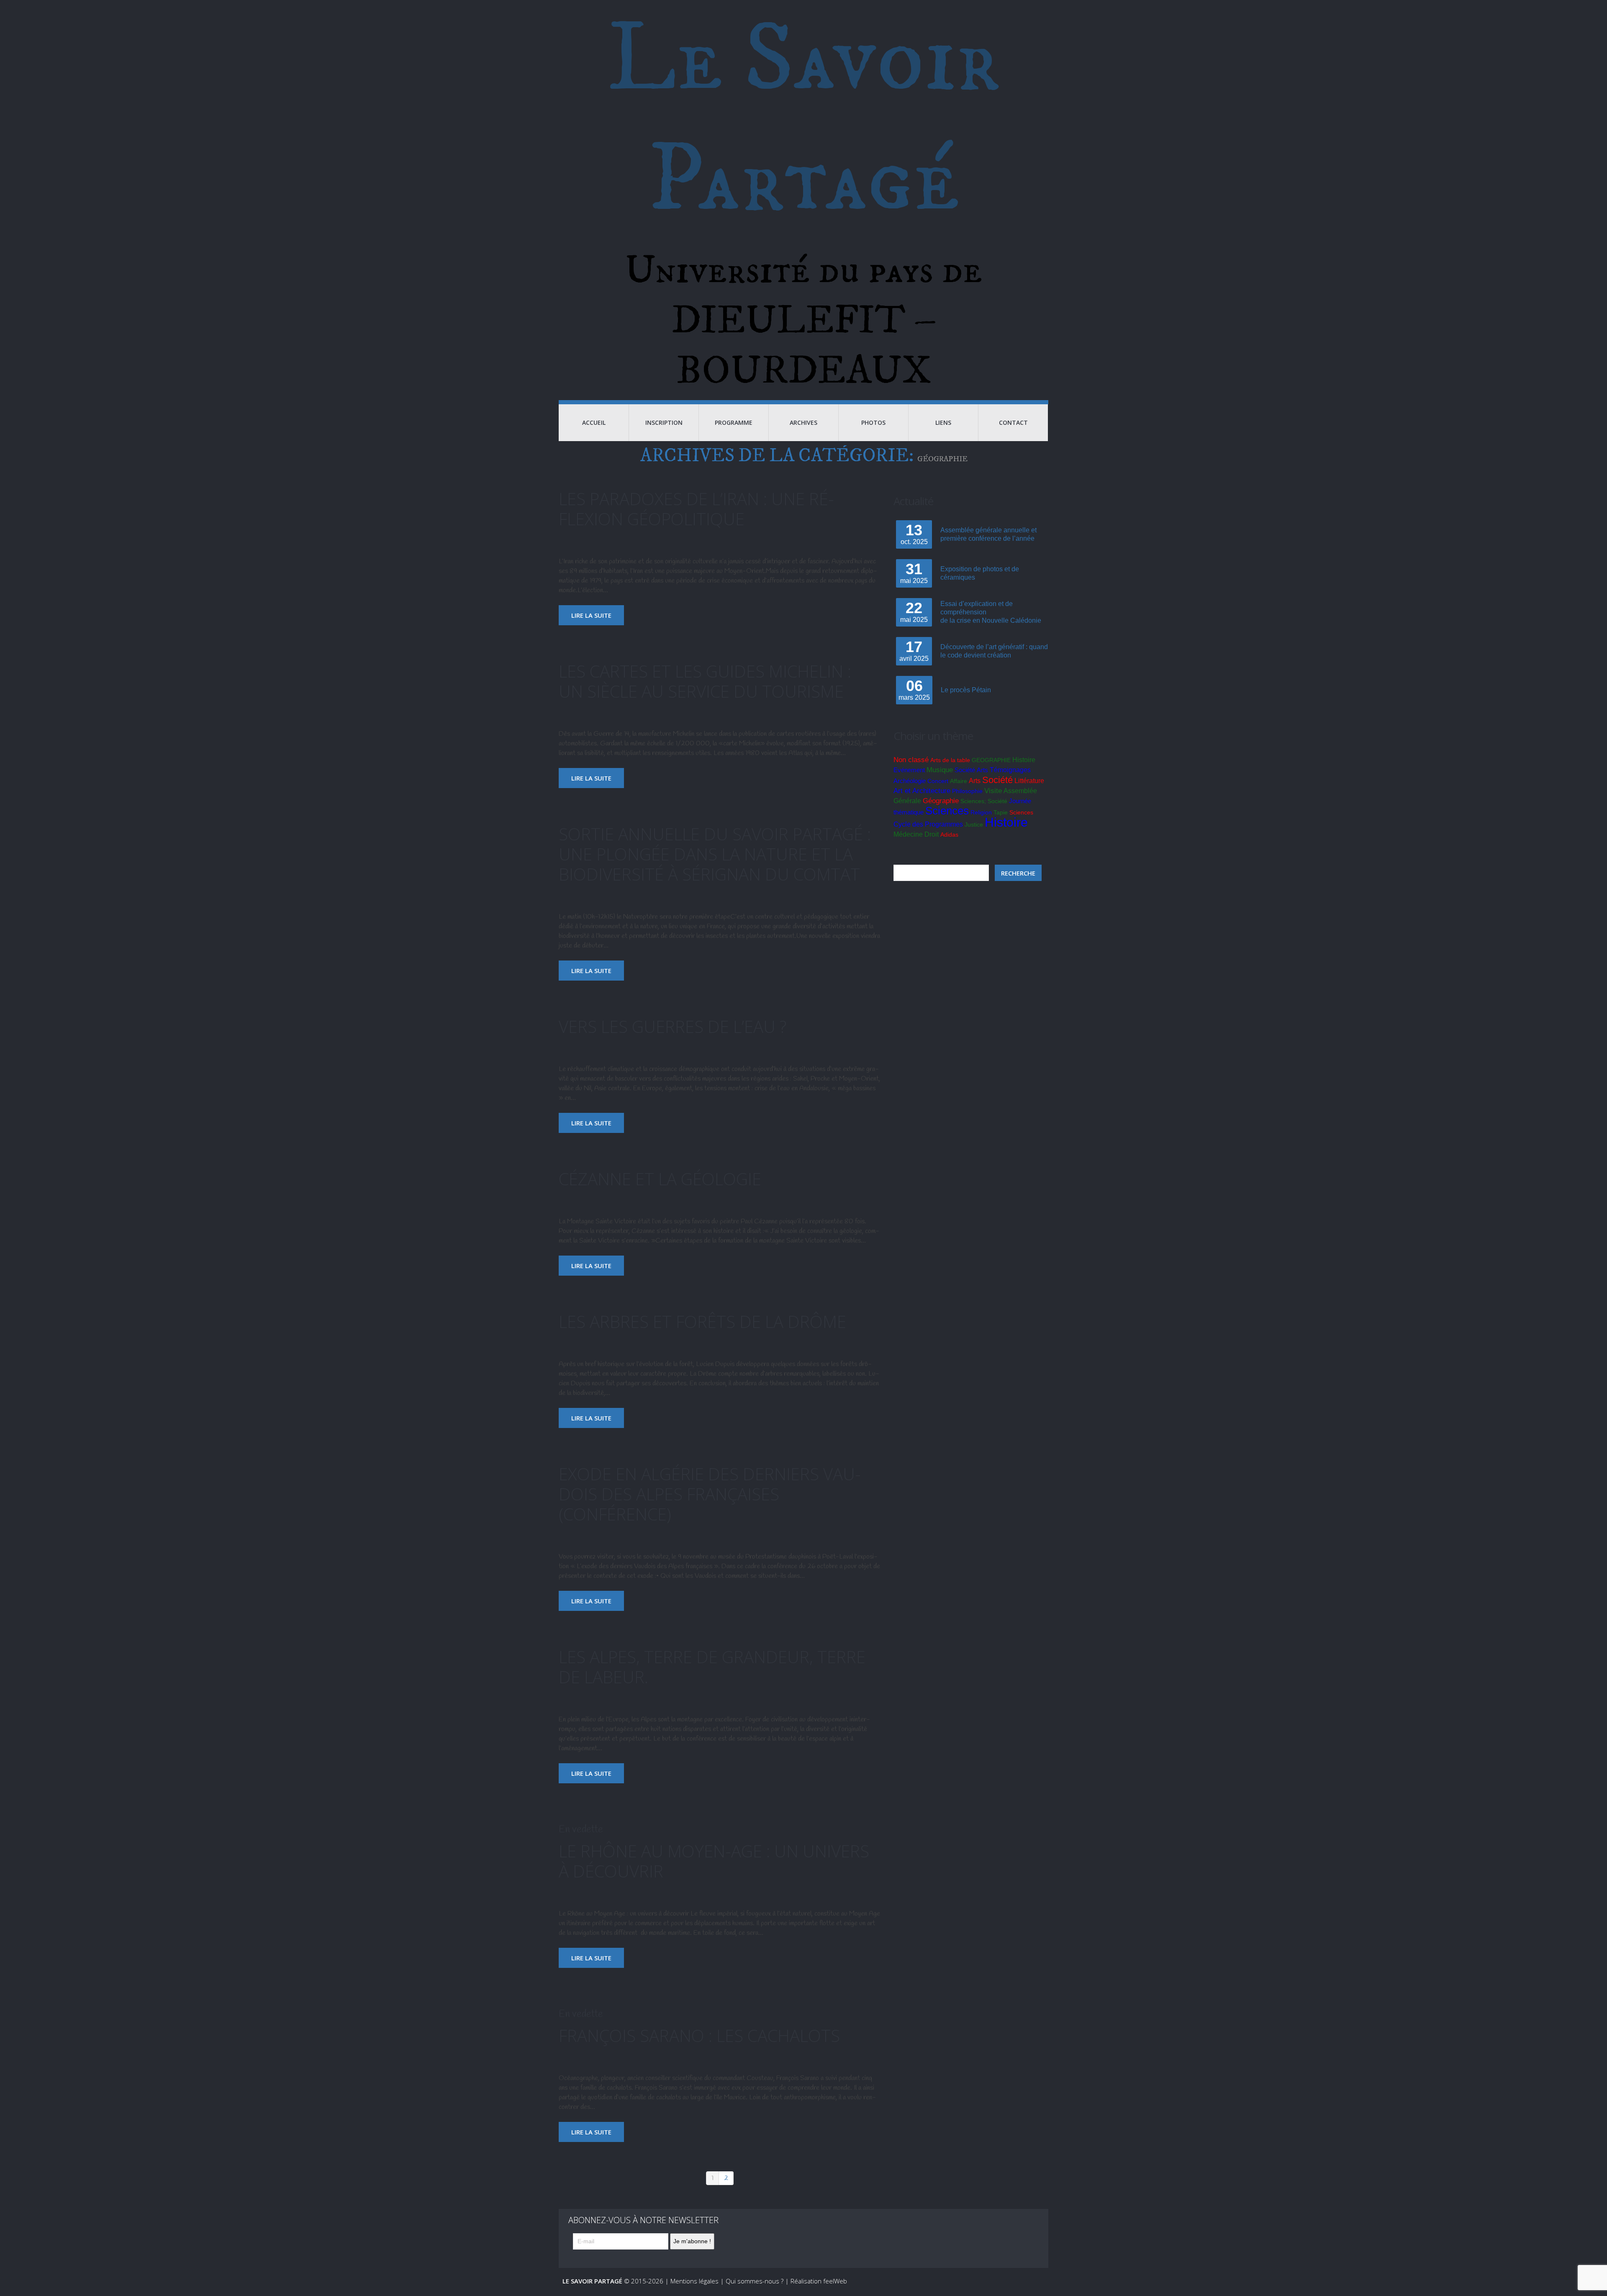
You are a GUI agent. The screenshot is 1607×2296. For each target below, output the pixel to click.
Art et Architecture (922, 791)
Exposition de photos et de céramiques (980, 573)
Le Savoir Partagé (804, 121)
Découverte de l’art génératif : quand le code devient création (994, 651)
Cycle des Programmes (928, 824)
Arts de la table (950, 760)
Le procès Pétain (966, 690)
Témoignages (1010, 770)
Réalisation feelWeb (819, 2281)
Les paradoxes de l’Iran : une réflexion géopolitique (696, 509)
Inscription (664, 422)
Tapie (1001, 812)
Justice (974, 824)
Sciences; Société (984, 801)
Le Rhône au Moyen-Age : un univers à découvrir (714, 1861)
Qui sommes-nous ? (755, 2281)
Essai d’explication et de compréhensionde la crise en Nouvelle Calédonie (991, 612)
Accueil (594, 422)
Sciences (947, 811)
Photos (873, 422)
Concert (938, 781)
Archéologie (910, 781)
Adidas (949, 835)
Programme (734, 422)
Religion (981, 812)
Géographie (941, 801)
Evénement (909, 770)
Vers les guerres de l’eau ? (673, 1026)
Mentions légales (694, 2281)
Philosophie (967, 791)
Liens (943, 422)
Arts (982, 770)
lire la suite (591, 615)
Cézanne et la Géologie (660, 1179)
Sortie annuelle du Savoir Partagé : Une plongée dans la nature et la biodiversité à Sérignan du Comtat (715, 854)
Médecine (908, 834)
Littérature (1029, 781)
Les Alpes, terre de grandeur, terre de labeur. (712, 1667)
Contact (1013, 422)
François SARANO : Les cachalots (699, 2035)
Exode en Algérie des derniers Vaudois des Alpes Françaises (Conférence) (710, 1494)
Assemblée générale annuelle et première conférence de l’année (988, 534)
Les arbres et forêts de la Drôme (702, 1321)
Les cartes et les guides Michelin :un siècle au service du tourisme (705, 681)
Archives (803, 422)
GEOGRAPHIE (991, 760)
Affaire (959, 781)
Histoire (1024, 760)
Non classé (911, 760)
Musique (940, 770)
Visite (993, 791)
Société (965, 770)
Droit (932, 834)
